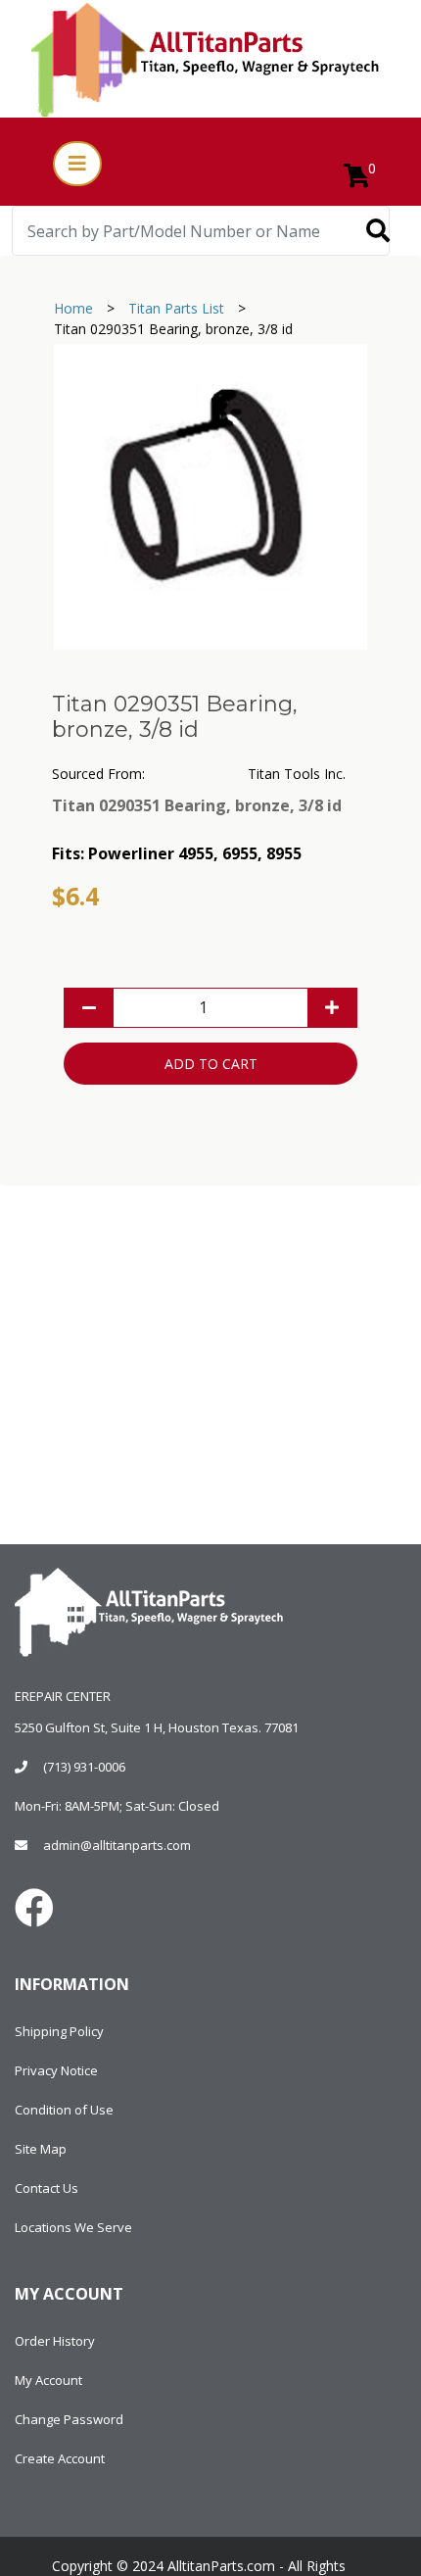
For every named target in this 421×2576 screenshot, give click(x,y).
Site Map (41, 2149)
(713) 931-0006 (84, 1767)
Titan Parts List (176, 308)
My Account (48, 2380)
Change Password (69, 2419)
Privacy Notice (56, 2070)
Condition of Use (64, 2110)
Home (73, 308)
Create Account (60, 2458)
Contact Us (47, 2188)
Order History (55, 2341)
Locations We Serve (73, 2227)
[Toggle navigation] (77, 164)
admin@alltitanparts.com (117, 1845)
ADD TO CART (211, 1064)
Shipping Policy (59, 2031)
